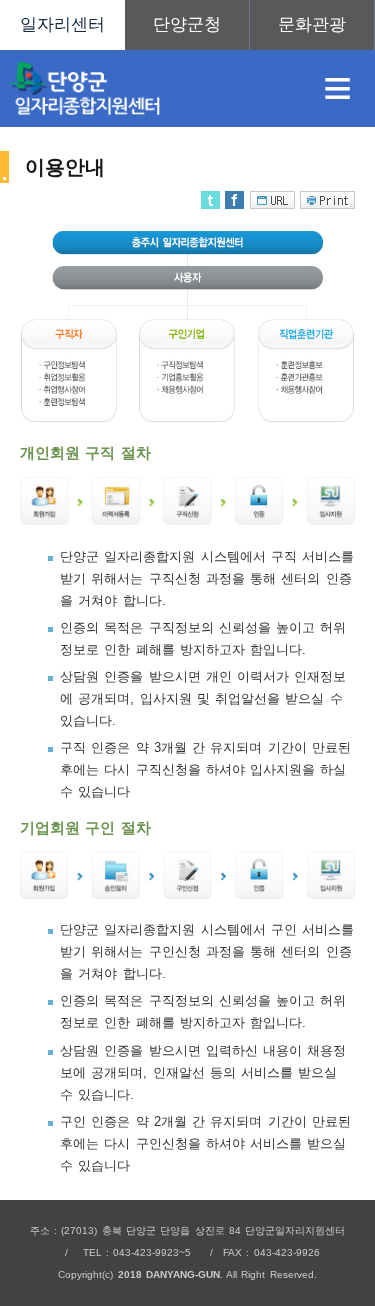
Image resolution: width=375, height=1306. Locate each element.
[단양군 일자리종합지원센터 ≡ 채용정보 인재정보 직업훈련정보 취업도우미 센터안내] (187, 25)
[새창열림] (187, 25)
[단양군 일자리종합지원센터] (150, 88)
